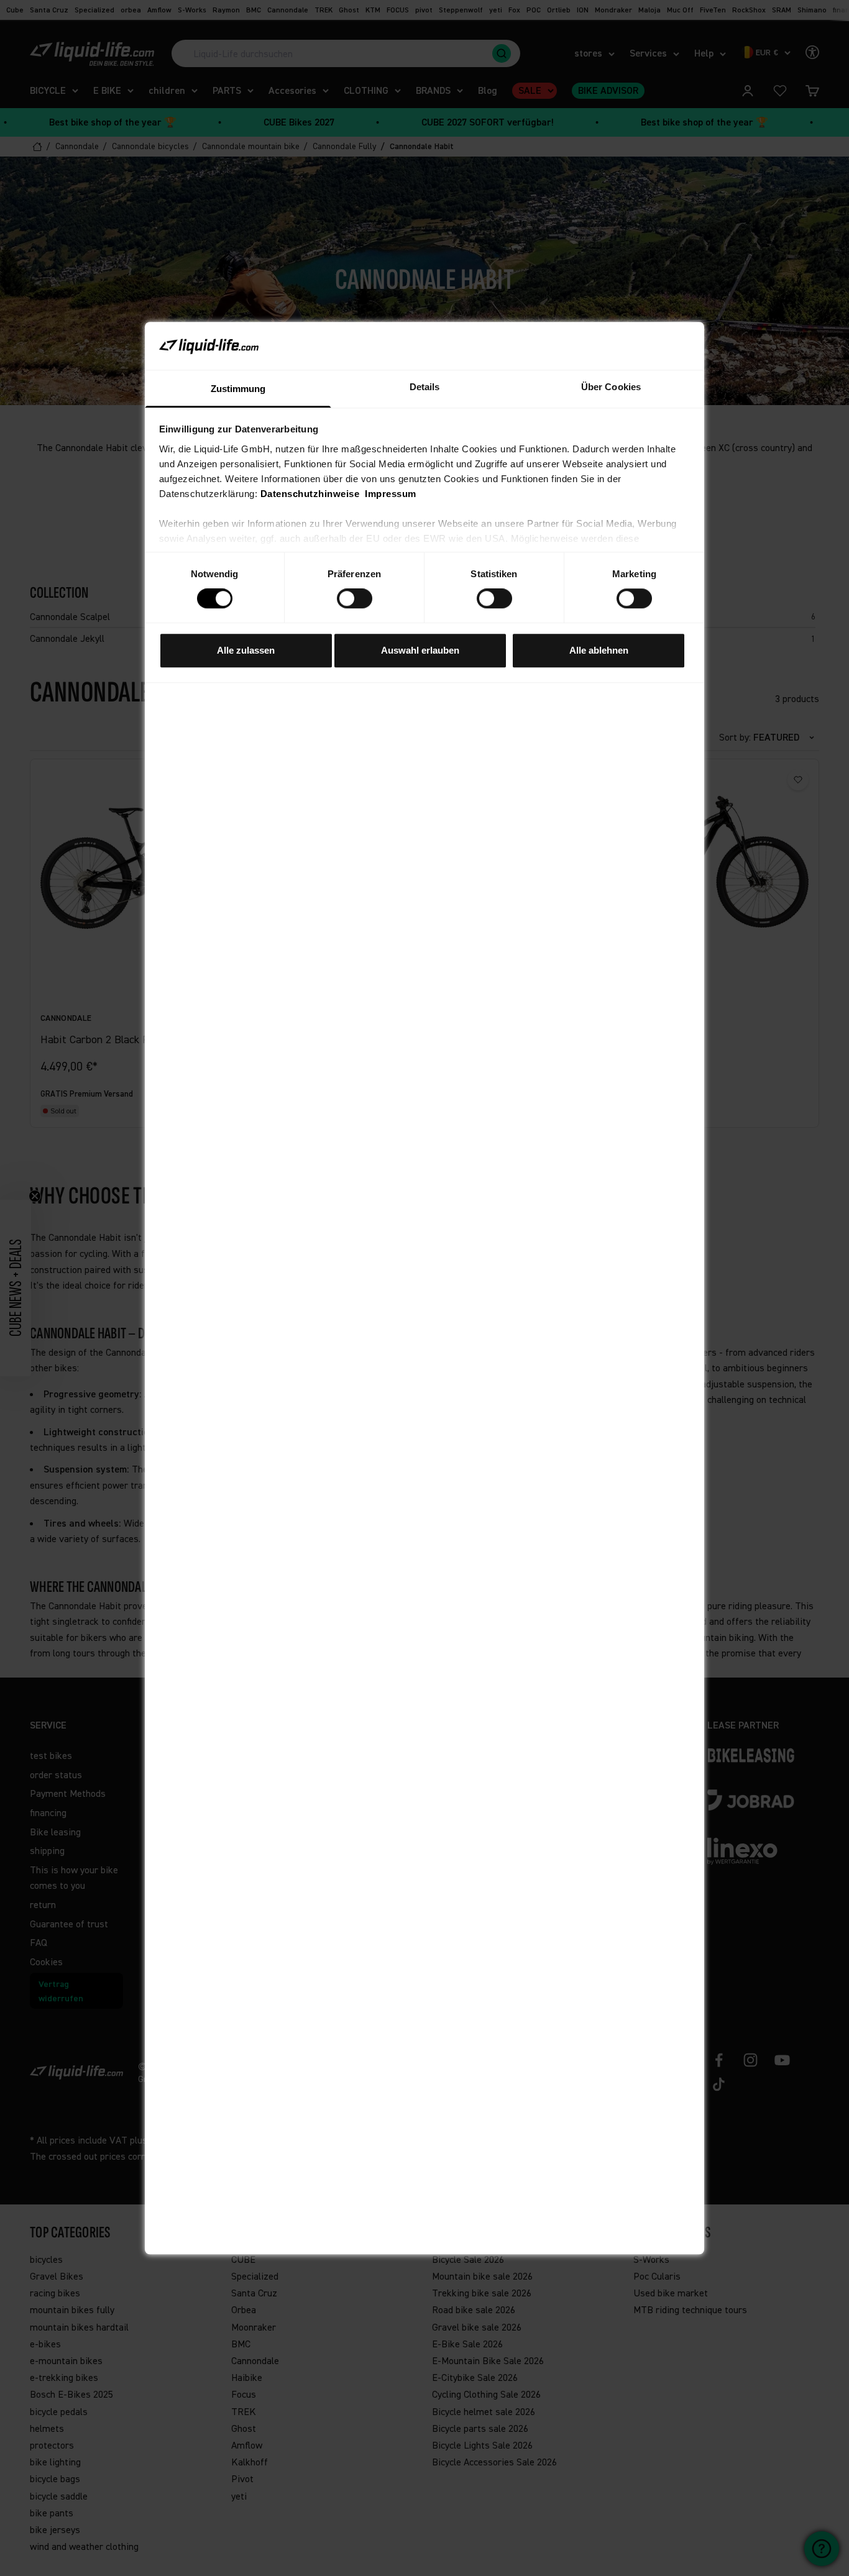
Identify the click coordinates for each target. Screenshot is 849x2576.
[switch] (355, 598)
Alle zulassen (246, 650)
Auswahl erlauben (420, 650)
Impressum (391, 494)
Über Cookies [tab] (611, 387)
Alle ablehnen (599, 650)
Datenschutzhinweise (310, 494)
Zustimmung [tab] (238, 389)
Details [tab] (425, 387)
